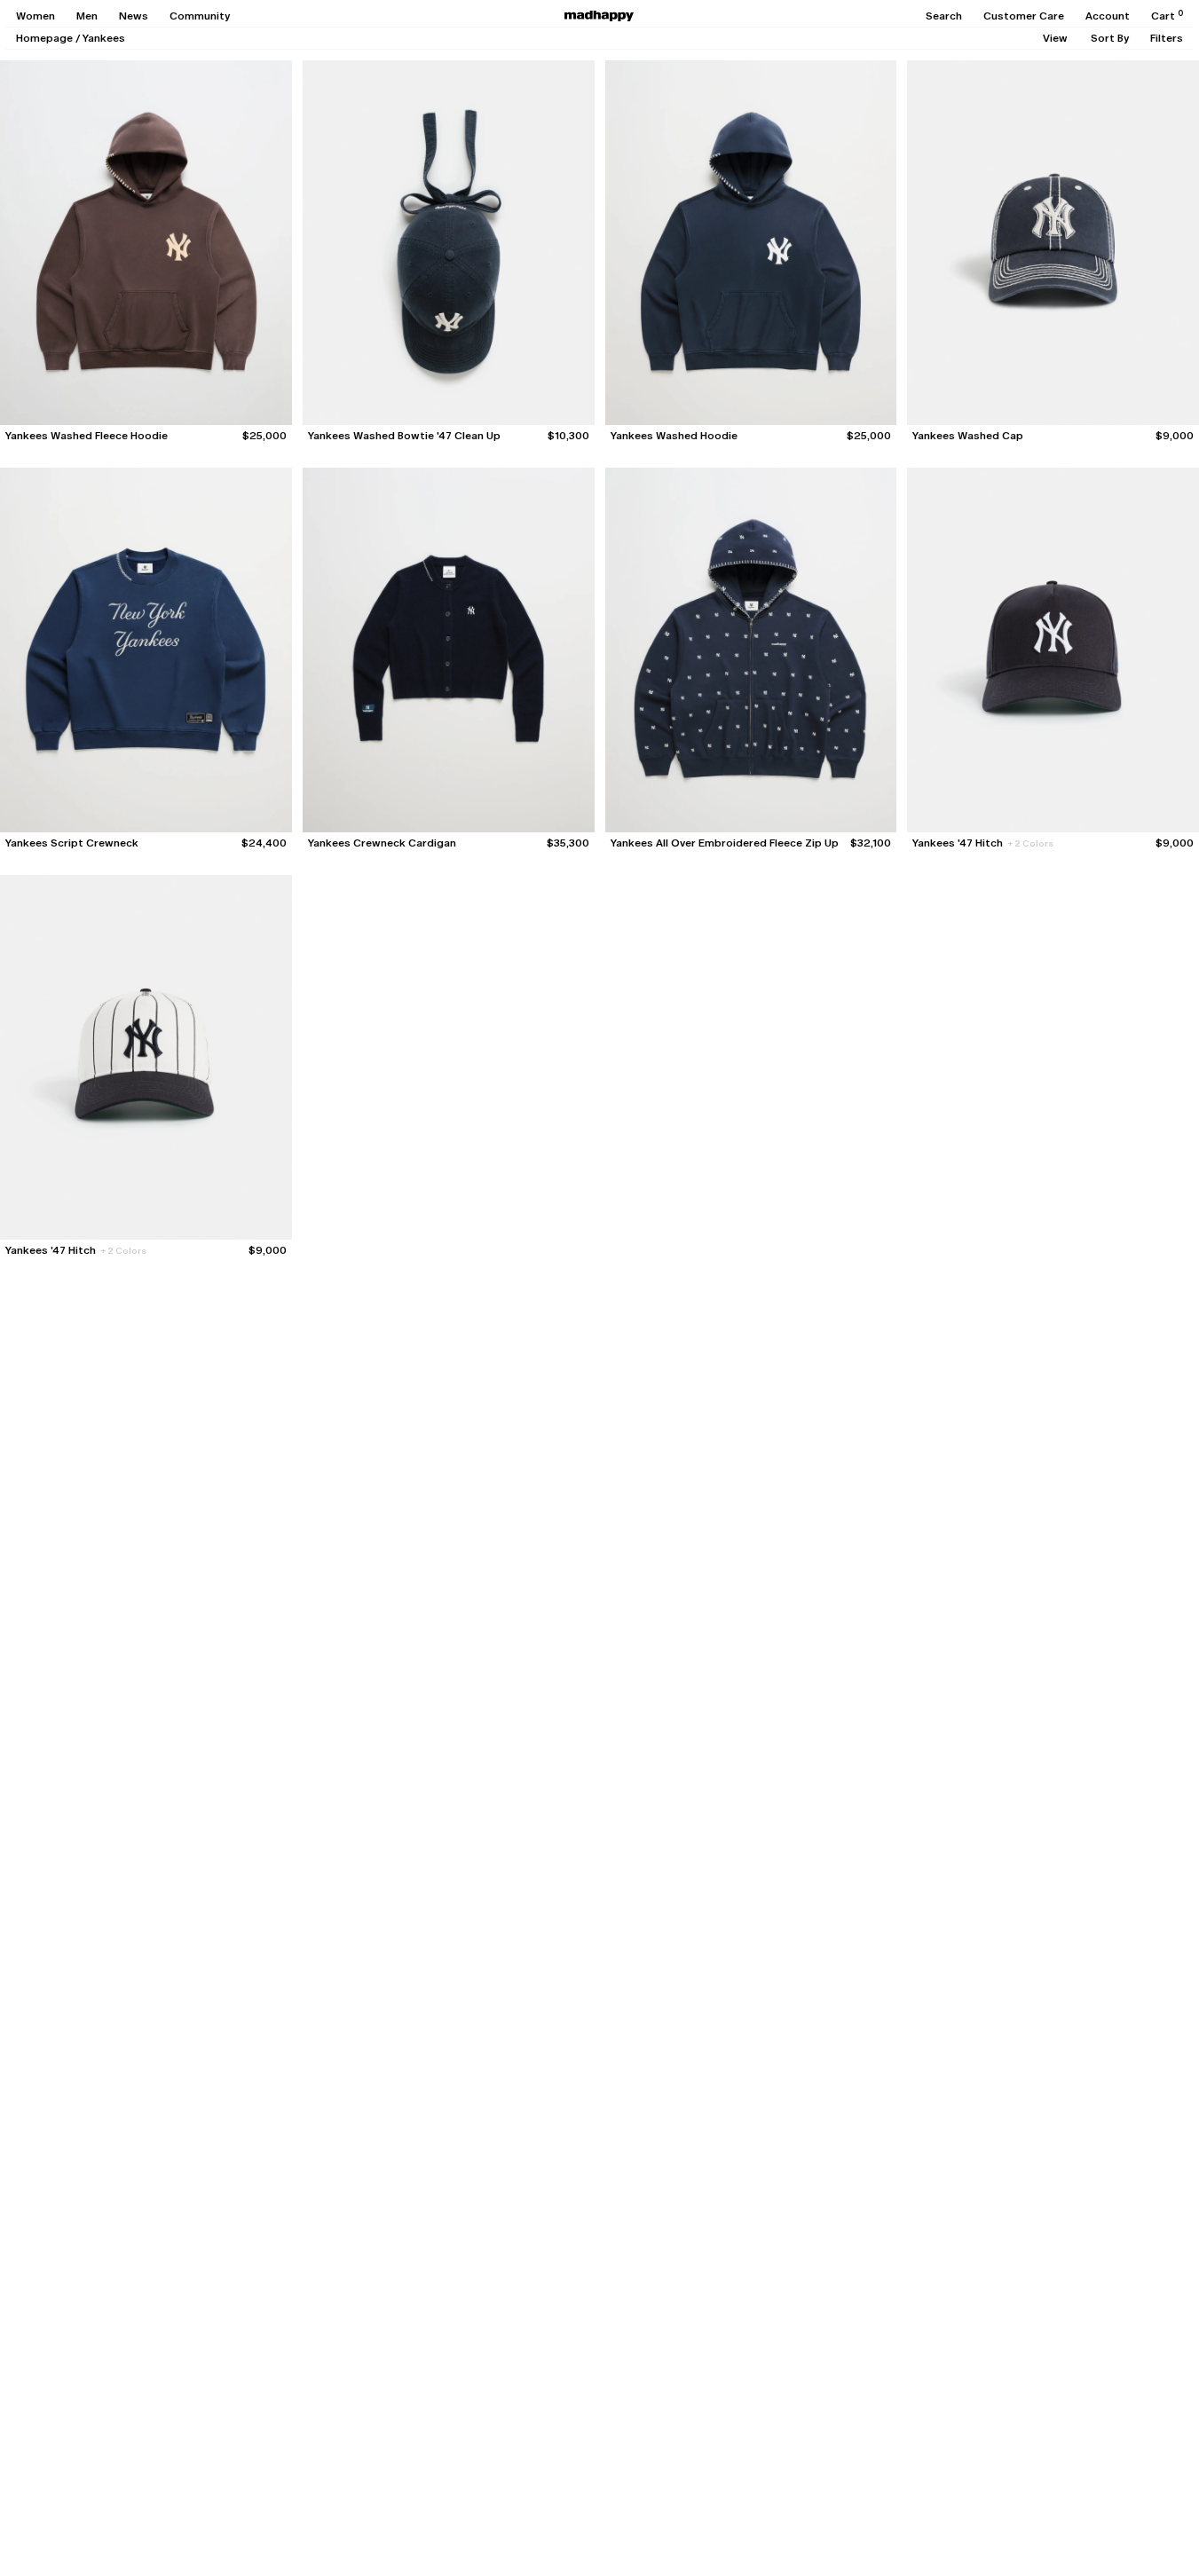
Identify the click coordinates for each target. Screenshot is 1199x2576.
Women (35, 16)
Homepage (44, 38)
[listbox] (1055, 38)
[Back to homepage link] (599, 16)
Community (200, 16)
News (134, 16)
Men (87, 16)
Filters (1167, 38)
